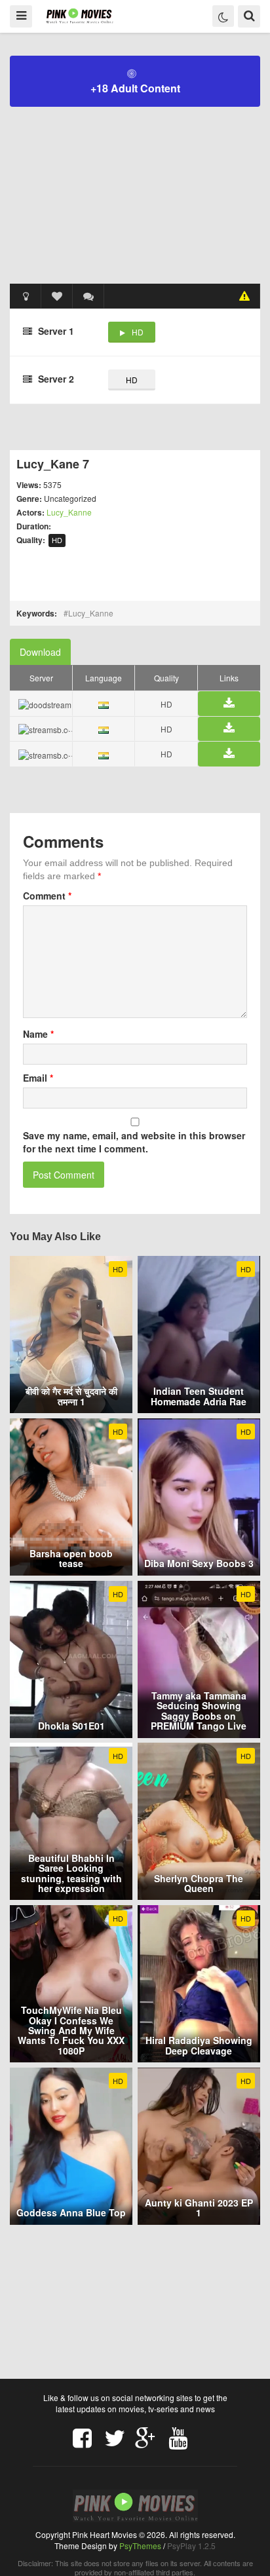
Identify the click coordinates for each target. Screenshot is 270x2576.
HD (138, 332)
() (88, 296)
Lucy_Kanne (69, 512)
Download (40, 652)
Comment (47, 896)
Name (38, 1034)
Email (38, 1078)
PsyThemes (140, 2546)
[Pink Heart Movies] (80, 15)
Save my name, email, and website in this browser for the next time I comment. (134, 1142)
